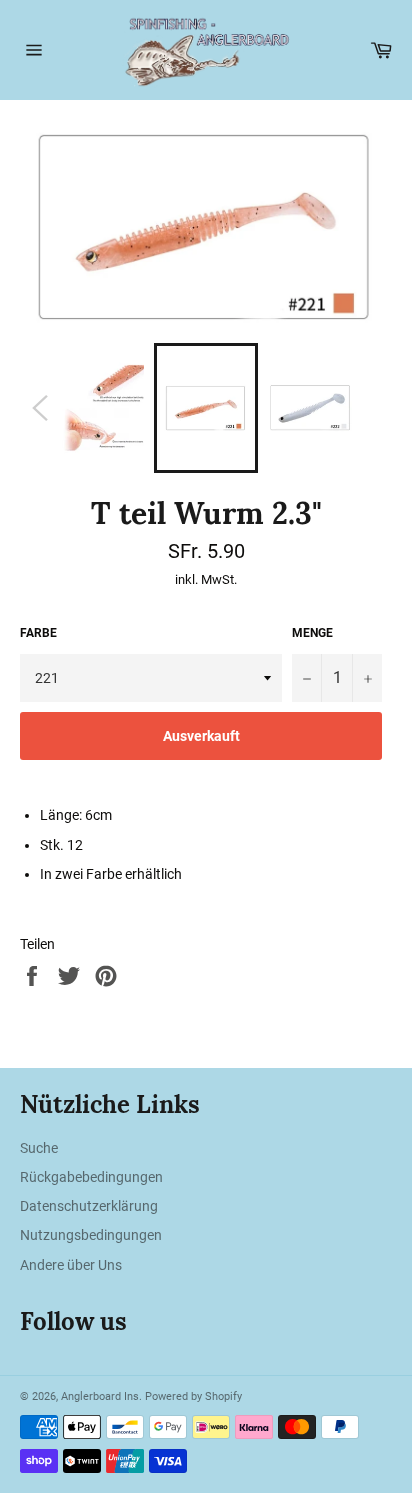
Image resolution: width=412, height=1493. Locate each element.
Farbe (38, 633)
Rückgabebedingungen (91, 1177)
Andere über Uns (71, 1265)
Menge (312, 633)
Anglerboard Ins (100, 1396)
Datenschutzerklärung (89, 1206)
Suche (39, 1148)
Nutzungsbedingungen (91, 1235)
